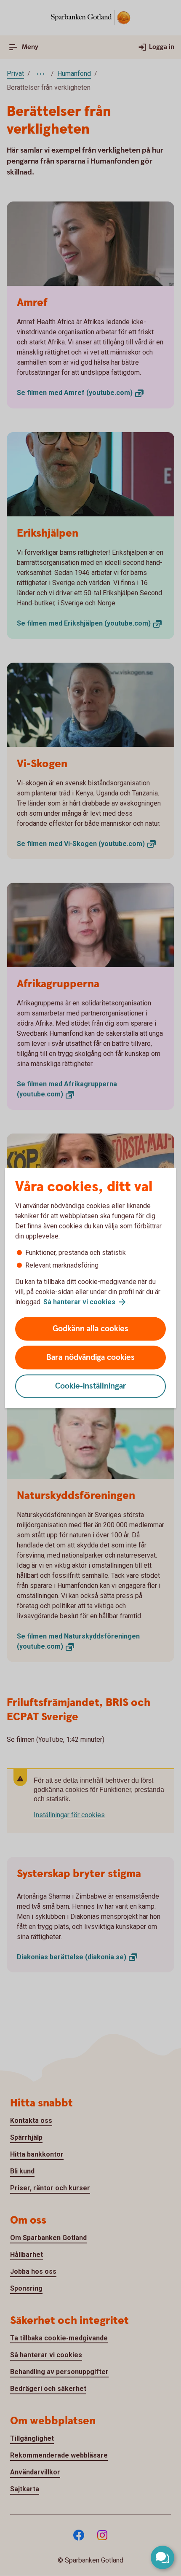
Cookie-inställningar (91, 1386)
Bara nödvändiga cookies (90, 1358)
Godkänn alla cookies (90, 1329)
